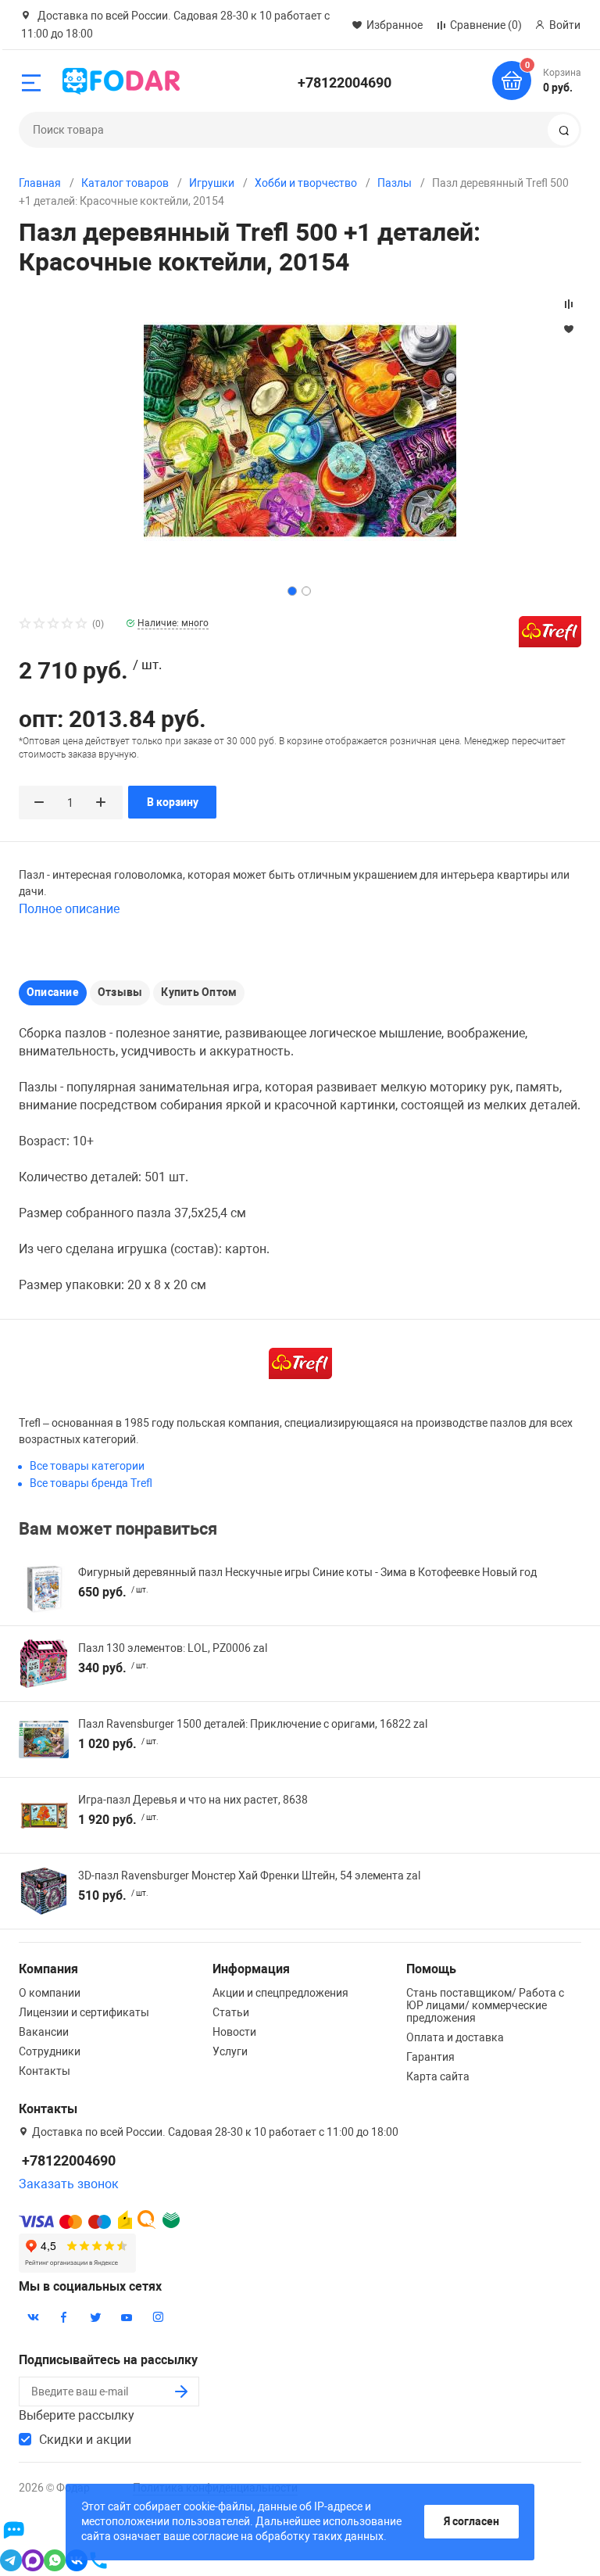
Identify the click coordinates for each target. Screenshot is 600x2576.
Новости (234, 2032)
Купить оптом (199, 992)
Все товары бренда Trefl (91, 1483)
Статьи (231, 2012)
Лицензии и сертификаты (84, 2012)
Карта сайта (438, 2076)
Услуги (230, 2051)
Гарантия (430, 2057)
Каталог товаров (125, 183)
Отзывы (120, 992)
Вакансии (44, 2032)
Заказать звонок (69, 2184)
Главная (40, 183)
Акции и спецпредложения (280, 1993)
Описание (53, 992)
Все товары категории (87, 1466)
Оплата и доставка (455, 2037)
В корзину (173, 802)
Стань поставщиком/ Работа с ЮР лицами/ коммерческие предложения (485, 2005)
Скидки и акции (85, 2440)
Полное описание (69, 909)
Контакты (45, 2071)
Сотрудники (50, 2051)
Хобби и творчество (306, 183)
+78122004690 (345, 82)
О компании (50, 1993)
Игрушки (212, 183)
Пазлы (395, 183)
